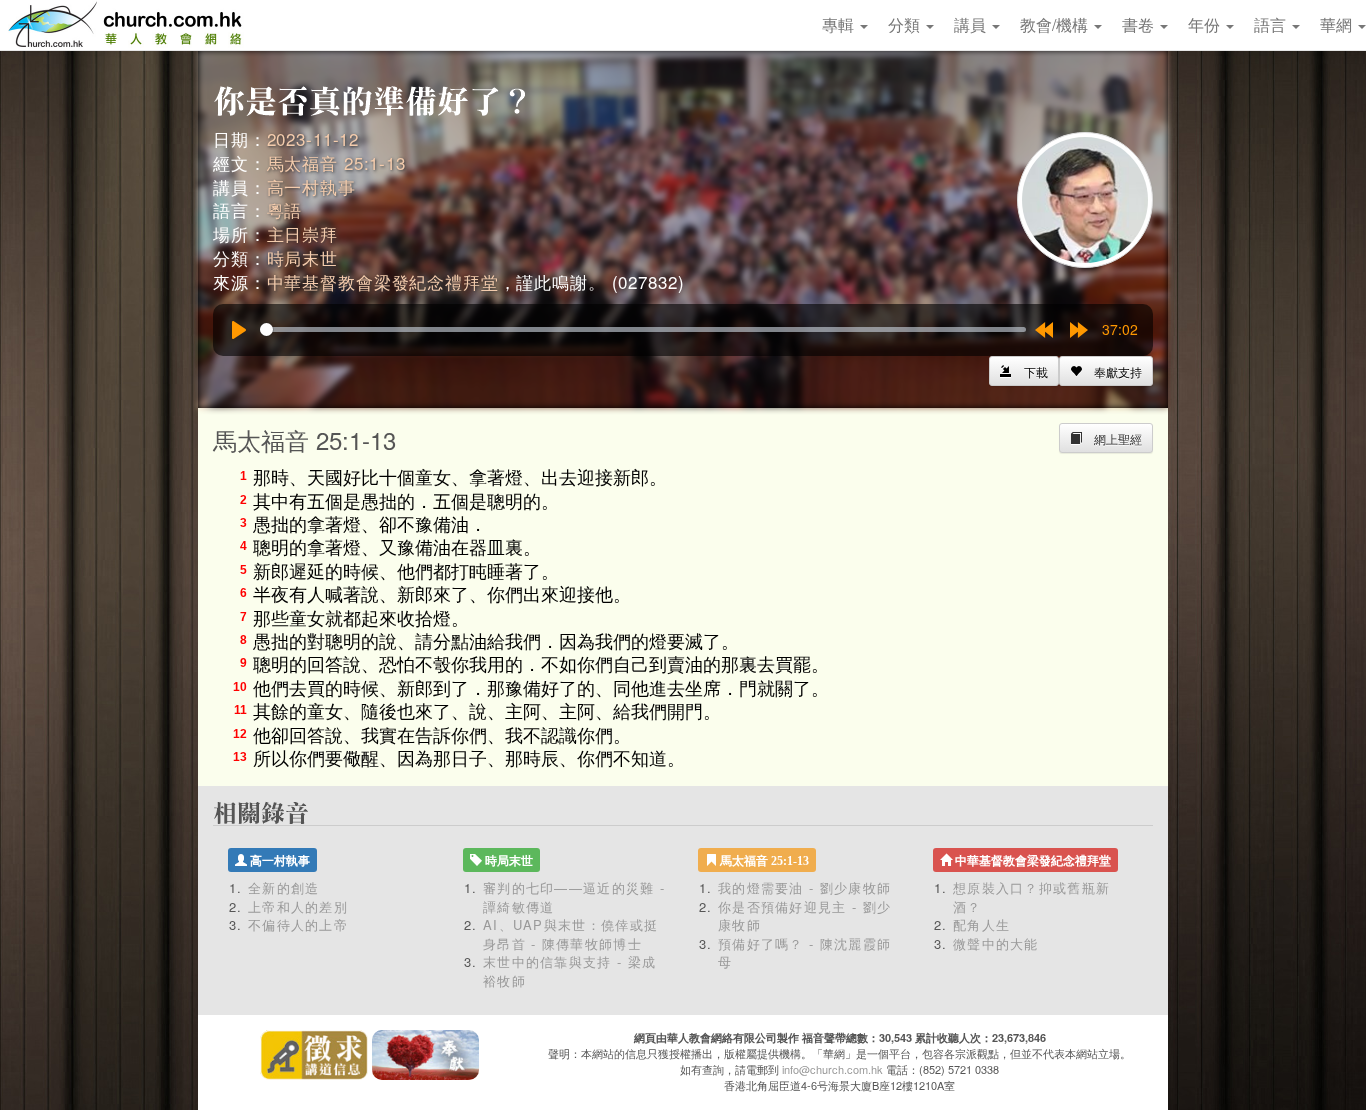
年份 (1206, 24)
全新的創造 (284, 887)
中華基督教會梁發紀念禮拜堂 (383, 281)
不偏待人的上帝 (298, 924)
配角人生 (981, 924)
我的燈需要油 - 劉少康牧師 (804, 887)
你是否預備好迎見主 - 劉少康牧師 (804, 916)
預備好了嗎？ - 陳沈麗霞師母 (804, 953)
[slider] (643, 329)
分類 (906, 24)
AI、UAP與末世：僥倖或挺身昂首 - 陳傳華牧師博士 (570, 934)
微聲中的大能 (996, 943)
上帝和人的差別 (298, 906)
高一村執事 (311, 186)
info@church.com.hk (832, 1069)
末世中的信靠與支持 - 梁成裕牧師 (569, 971)
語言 (1272, 24)
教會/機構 (1056, 24)
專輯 (840, 24)
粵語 (285, 209)
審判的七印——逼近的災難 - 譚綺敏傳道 (574, 897)
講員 (972, 24)
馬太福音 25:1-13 (336, 162)
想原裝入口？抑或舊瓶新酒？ (1031, 897)
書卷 (1140, 24)
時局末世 (302, 257)
